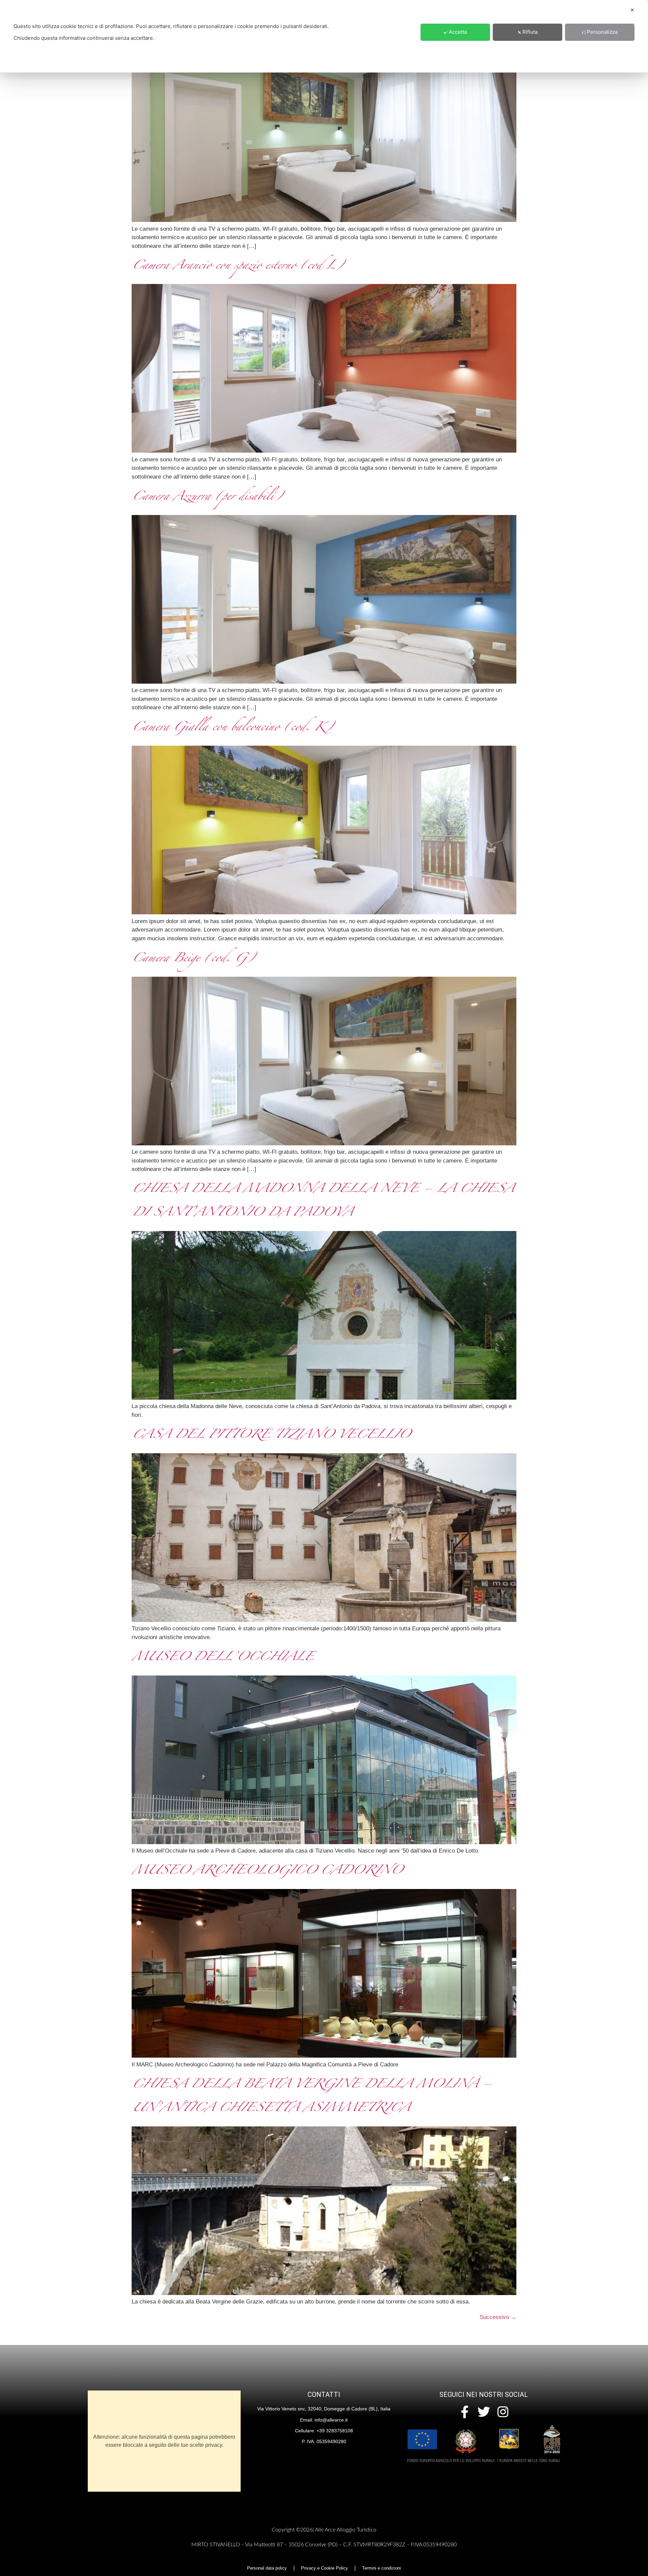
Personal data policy (267, 2568)
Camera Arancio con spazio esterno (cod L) (237, 267)
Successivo (498, 2317)
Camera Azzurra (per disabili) (207, 498)
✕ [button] (632, 10)
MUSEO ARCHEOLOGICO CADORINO (267, 1872)
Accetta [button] (458, 32)
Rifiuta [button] (530, 32)
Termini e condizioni (382, 2568)
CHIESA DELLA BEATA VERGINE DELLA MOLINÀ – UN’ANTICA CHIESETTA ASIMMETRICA (312, 2097)
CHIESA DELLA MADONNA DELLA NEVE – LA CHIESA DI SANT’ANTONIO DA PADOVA (323, 1202)
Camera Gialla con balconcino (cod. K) (232, 728)
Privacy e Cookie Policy (325, 2568)
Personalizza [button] (602, 32)
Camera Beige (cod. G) (193, 960)
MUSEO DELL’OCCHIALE (222, 1658)
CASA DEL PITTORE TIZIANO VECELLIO (271, 1436)
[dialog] (324, 36)
